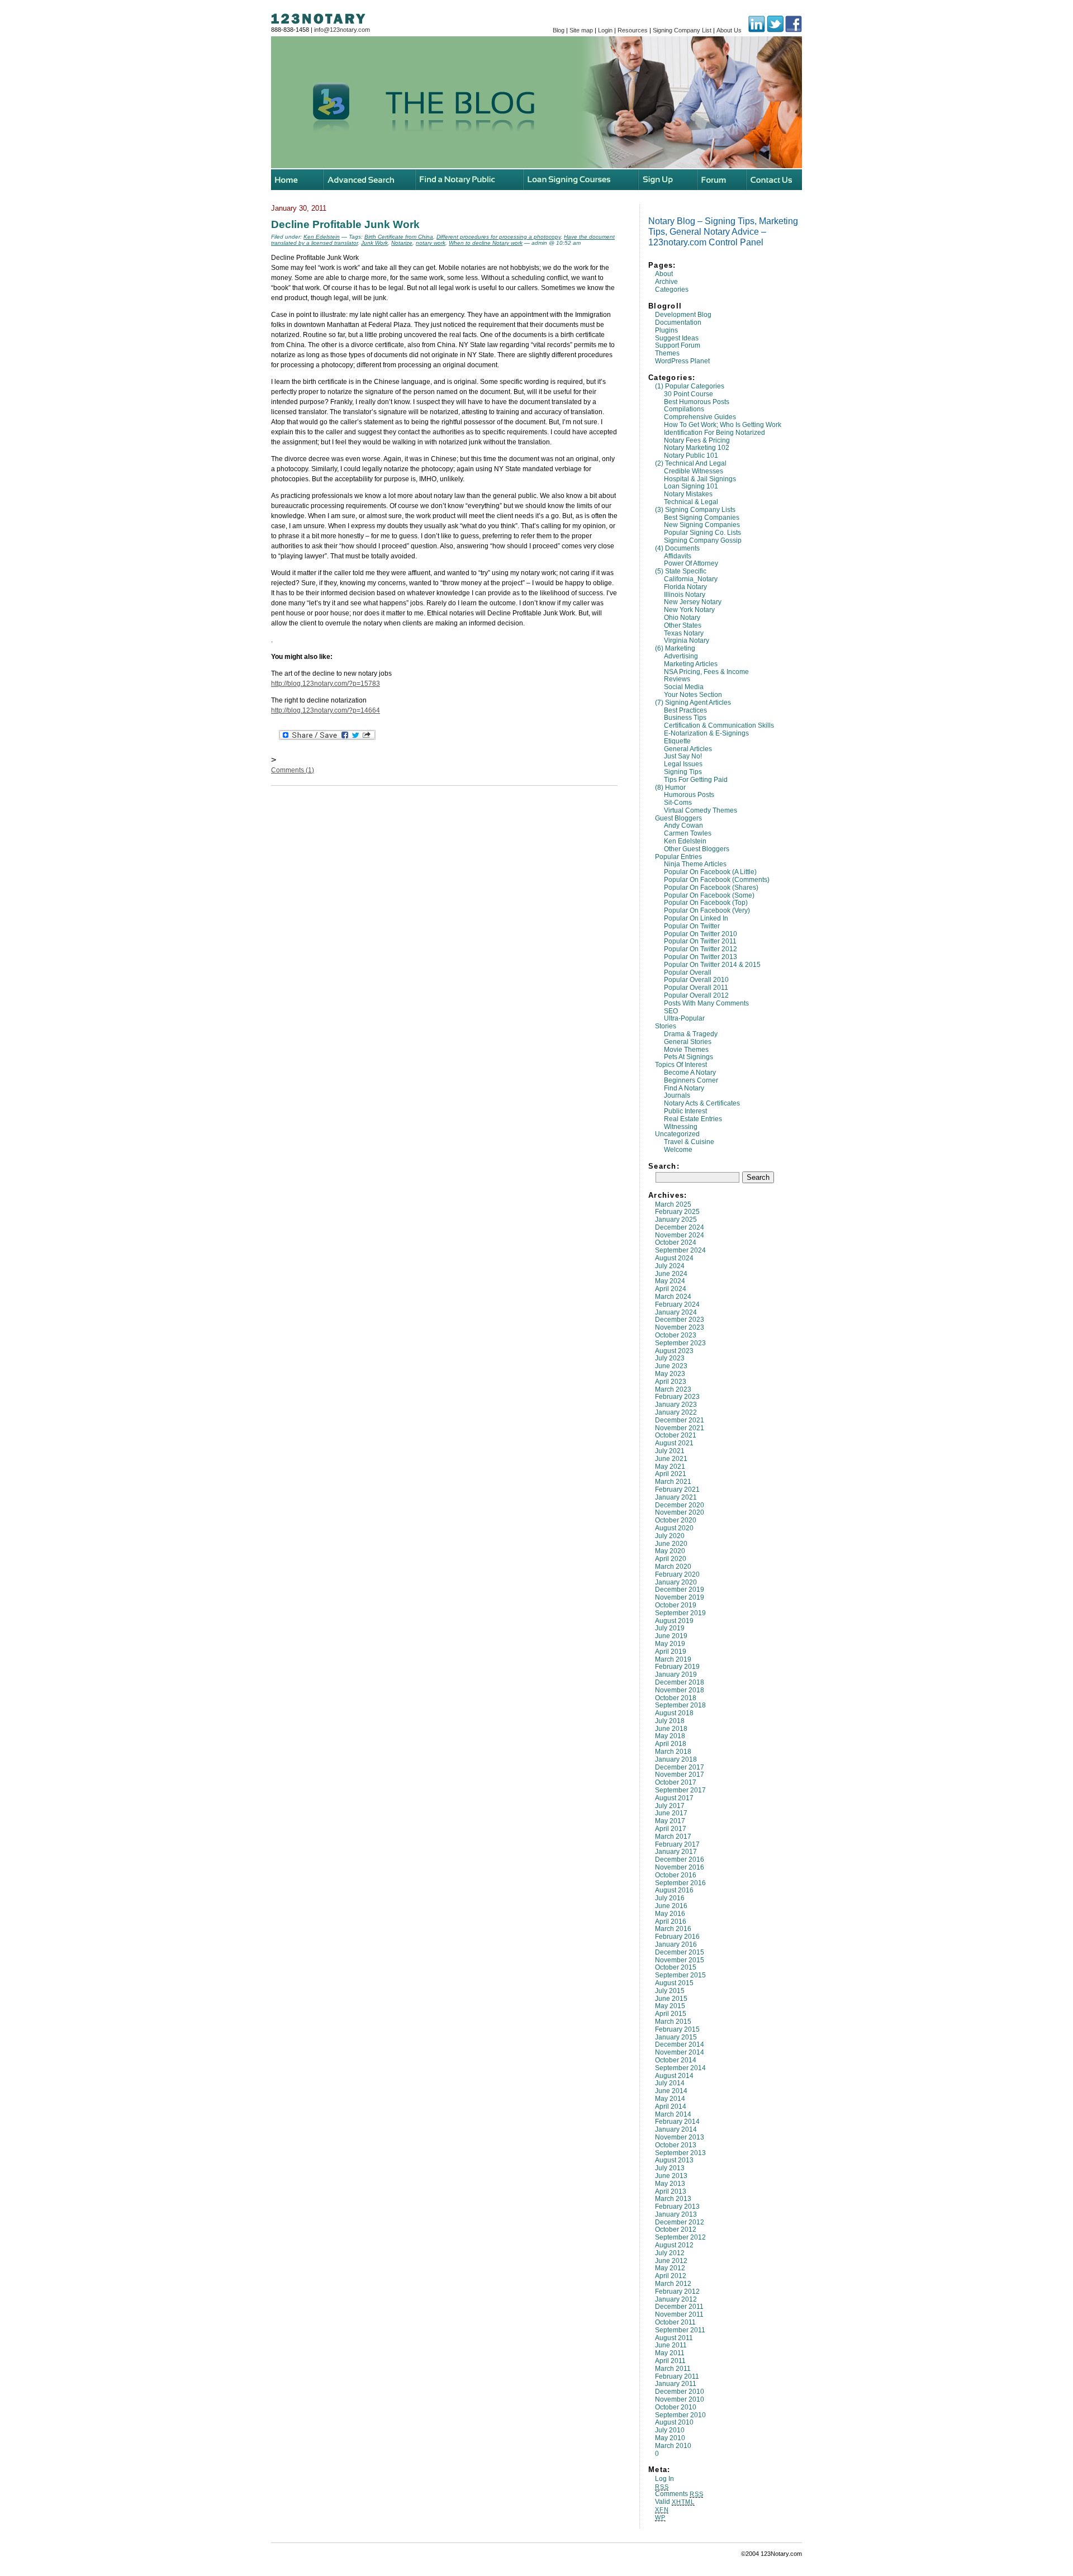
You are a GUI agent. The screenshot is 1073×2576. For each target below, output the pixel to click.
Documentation (678, 322)
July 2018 (670, 1721)
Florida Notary (685, 587)
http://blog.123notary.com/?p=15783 (326, 684)
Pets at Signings (689, 1057)
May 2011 (670, 2353)
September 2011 (680, 2330)
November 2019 (680, 1597)
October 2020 (676, 1520)
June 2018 (671, 1729)
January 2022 (676, 1412)
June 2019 (671, 1636)
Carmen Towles (688, 833)
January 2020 (676, 1582)
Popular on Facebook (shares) (711, 888)
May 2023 (670, 1374)
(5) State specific (681, 571)
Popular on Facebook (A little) (710, 872)
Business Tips (685, 718)
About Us (729, 30)
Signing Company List (682, 30)
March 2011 (673, 2369)
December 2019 (680, 1590)
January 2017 (676, 1852)
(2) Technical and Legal (691, 463)
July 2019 (670, 1628)
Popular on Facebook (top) (706, 903)
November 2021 (680, 1428)
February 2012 (677, 2292)
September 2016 (680, 1883)
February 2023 (677, 1397)
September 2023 (680, 1343)
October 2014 (676, 2060)
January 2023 (676, 1405)
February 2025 (677, 1212)
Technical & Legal (691, 502)
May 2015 (670, 2006)
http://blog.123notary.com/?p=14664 (326, 710)
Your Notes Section (693, 695)
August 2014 (674, 2076)
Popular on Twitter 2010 (701, 934)
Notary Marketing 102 (697, 448)
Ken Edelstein (685, 841)
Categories (672, 290)
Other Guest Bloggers (697, 849)
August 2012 (674, 2245)
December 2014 (680, 2044)
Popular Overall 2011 (696, 988)
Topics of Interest (681, 1065)
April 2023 (671, 1382)
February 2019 (677, 1667)
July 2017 (670, 1806)
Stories (666, 1026)
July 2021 (670, 1451)
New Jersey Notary (693, 602)
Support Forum (678, 345)
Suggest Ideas (677, 338)
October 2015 (676, 1967)
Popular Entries (678, 857)
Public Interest (685, 1111)
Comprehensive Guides (700, 417)
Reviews (677, 679)
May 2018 (670, 1736)
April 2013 (671, 2191)
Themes (667, 353)
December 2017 (680, 1767)
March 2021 (673, 1482)
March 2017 (673, 1837)
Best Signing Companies (702, 518)
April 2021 (671, 1474)
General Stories (688, 1042)
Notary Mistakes (688, 494)
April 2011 (670, 2361)
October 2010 (676, 2407)
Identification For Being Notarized (714, 433)
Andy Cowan (683, 826)
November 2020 (680, 1512)
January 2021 (676, 1497)
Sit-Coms (678, 803)
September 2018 (680, 1705)
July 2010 (670, 2430)
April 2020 (671, 1559)
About (664, 274)
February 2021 (677, 1489)
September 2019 (680, 1613)
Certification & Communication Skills (719, 725)
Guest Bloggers (678, 818)
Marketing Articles (691, 664)
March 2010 (673, 2446)
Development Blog (683, 315)
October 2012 (676, 2229)
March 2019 (673, 1659)
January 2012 (676, 2299)
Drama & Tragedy (691, 1034)
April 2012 (671, 2276)
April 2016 (671, 1922)
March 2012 (673, 2284)
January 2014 (676, 2129)
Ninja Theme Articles (695, 864)
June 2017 (671, 1813)
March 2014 (673, 2114)
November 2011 (679, 2314)
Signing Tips (683, 772)
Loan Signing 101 (691, 486)
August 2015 (674, 1983)
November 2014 (680, 2052)
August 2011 (674, 2338)
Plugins (666, 330)
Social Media (684, 687)
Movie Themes (686, 1050)
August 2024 (674, 1258)
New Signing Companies (702, 525)
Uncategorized (677, 1134)
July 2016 (670, 1898)
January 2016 (676, 1944)
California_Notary (691, 579)
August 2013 (674, 2160)
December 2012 (680, 2222)
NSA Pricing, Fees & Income (706, 672)
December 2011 (679, 2307)
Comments (679, 2494)
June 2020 (671, 1544)
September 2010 (680, 2415)
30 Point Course (689, 394)
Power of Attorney (691, 563)
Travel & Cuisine (689, 1142)
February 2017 (677, 1844)
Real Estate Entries (693, 1119)
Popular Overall (688, 972)
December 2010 (680, 2392)
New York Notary (689, 610)
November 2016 (680, 1867)
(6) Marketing (675, 648)
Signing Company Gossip (703, 540)
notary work (431, 243)
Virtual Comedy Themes (701, 810)
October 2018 (676, 1698)
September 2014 (680, 2068)
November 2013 (680, 2137)
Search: (664, 1166)
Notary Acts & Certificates (702, 1103)
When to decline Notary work (486, 243)
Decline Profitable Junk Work (345, 224)
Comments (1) (293, 770)
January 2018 (676, 1759)
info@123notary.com (342, 30)
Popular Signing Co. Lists (702, 533)
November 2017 (680, 1775)
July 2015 (670, 1991)
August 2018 (674, 1713)
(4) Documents (677, 548)
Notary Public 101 (691, 456)
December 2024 (680, 1227)
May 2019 (670, 1644)
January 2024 (676, 1312)
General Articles (688, 749)
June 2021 (671, 1459)
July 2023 (670, 1358)
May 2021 (670, 1467)
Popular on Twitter (692, 926)
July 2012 (670, 2253)
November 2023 (680, 1327)
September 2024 (680, 1250)
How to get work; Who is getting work (723, 425)
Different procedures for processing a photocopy (498, 237)
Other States (683, 625)
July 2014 (670, 2083)
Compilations (684, 409)
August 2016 (674, 1890)
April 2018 (671, 1744)
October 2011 (675, 2322)
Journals (677, 1095)
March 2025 (673, 1204)
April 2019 (671, 1652)
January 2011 (676, 2384)
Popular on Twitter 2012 (701, 949)
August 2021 (674, 1443)
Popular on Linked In (696, 918)
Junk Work (374, 243)
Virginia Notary (687, 641)
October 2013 (676, 2145)
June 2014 (671, 2091)
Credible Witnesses (694, 471)
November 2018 (680, 1690)
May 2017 (670, 1821)
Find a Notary (684, 1088)
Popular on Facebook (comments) (717, 880)
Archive (666, 282)
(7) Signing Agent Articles (693, 703)
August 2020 (674, 1528)
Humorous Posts (689, 795)
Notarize (402, 243)
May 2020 (670, 1551)
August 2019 (674, 1621)
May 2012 (670, 2268)
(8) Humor (670, 787)
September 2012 (680, 2237)
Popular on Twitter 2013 (701, 957)
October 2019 (676, 1605)
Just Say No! (683, 756)
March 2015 (673, 2022)
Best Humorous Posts (697, 402)
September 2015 (680, 1975)
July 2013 (670, 2168)
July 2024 (670, 1266)
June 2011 (671, 2345)
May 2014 (670, 2099)
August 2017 (674, 1798)
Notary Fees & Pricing (697, 440)
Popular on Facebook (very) (707, 910)
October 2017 (676, 1782)
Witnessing (681, 1127)
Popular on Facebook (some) (709, 895)
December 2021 (680, 1420)
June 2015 (671, 1999)
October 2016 (676, 1875)
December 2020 (680, 1505)
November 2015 (680, 1960)
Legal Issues (683, 764)
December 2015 (680, 1952)
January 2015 (676, 2037)
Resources (633, 30)
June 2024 (671, 1274)
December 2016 (680, 1859)
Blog (559, 30)
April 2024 (671, 1289)
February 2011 (677, 2376)
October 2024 (676, 1242)
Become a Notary (690, 1073)
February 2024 (677, 1304)
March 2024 (673, 1297)
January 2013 (676, 2214)
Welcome (678, 1150)
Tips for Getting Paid (696, 780)
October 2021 (676, 1435)
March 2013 (673, 2199)
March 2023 (673, 1389)
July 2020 (670, 1536)
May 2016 (670, 1914)
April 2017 (671, 1829)
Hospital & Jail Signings (700, 479)
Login (605, 30)
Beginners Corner (691, 1080)
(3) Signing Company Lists (695, 510)
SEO (671, 1011)
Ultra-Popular (684, 1018)
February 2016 (677, 1937)
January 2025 (676, 1220)
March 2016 (673, 1929)
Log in (664, 2479)
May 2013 (670, 2184)
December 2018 (680, 1682)
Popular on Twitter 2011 (700, 941)
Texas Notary (684, 633)
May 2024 (670, 1281)
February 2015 (677, 2029)
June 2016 (671, 1906)
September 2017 (680, 1790)
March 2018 (673, 1752)
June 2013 (671, 2176)
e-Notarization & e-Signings (706, 733)
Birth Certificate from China (399, 237)
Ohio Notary (682, 618)
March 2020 (673, 1567)
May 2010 (670, 2438)
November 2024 (680, 1235)
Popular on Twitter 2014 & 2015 (712, 965)
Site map (581, 30)
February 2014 (677, 2122)
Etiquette (677, 741)
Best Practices (685, 710)
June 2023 (671, 1366)
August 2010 (674, 2422)
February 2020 (677, 1574)
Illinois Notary (685, 595)
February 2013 (677, 2207)
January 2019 (676, 1674)
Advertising (681, 656)
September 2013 (680, 2153)
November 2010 (680, 2399)
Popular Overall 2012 (696, 995)
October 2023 (676, 1335)
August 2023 (674, 1351)
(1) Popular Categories (690, 386)
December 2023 (680, 1320)
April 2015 (671, 2014)
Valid (675, 2502)
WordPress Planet (682, 361)
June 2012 (671, 2261)
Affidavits (678, 556)
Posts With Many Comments (706, 1003)
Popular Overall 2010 (696, 980)
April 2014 (671, 2107)
